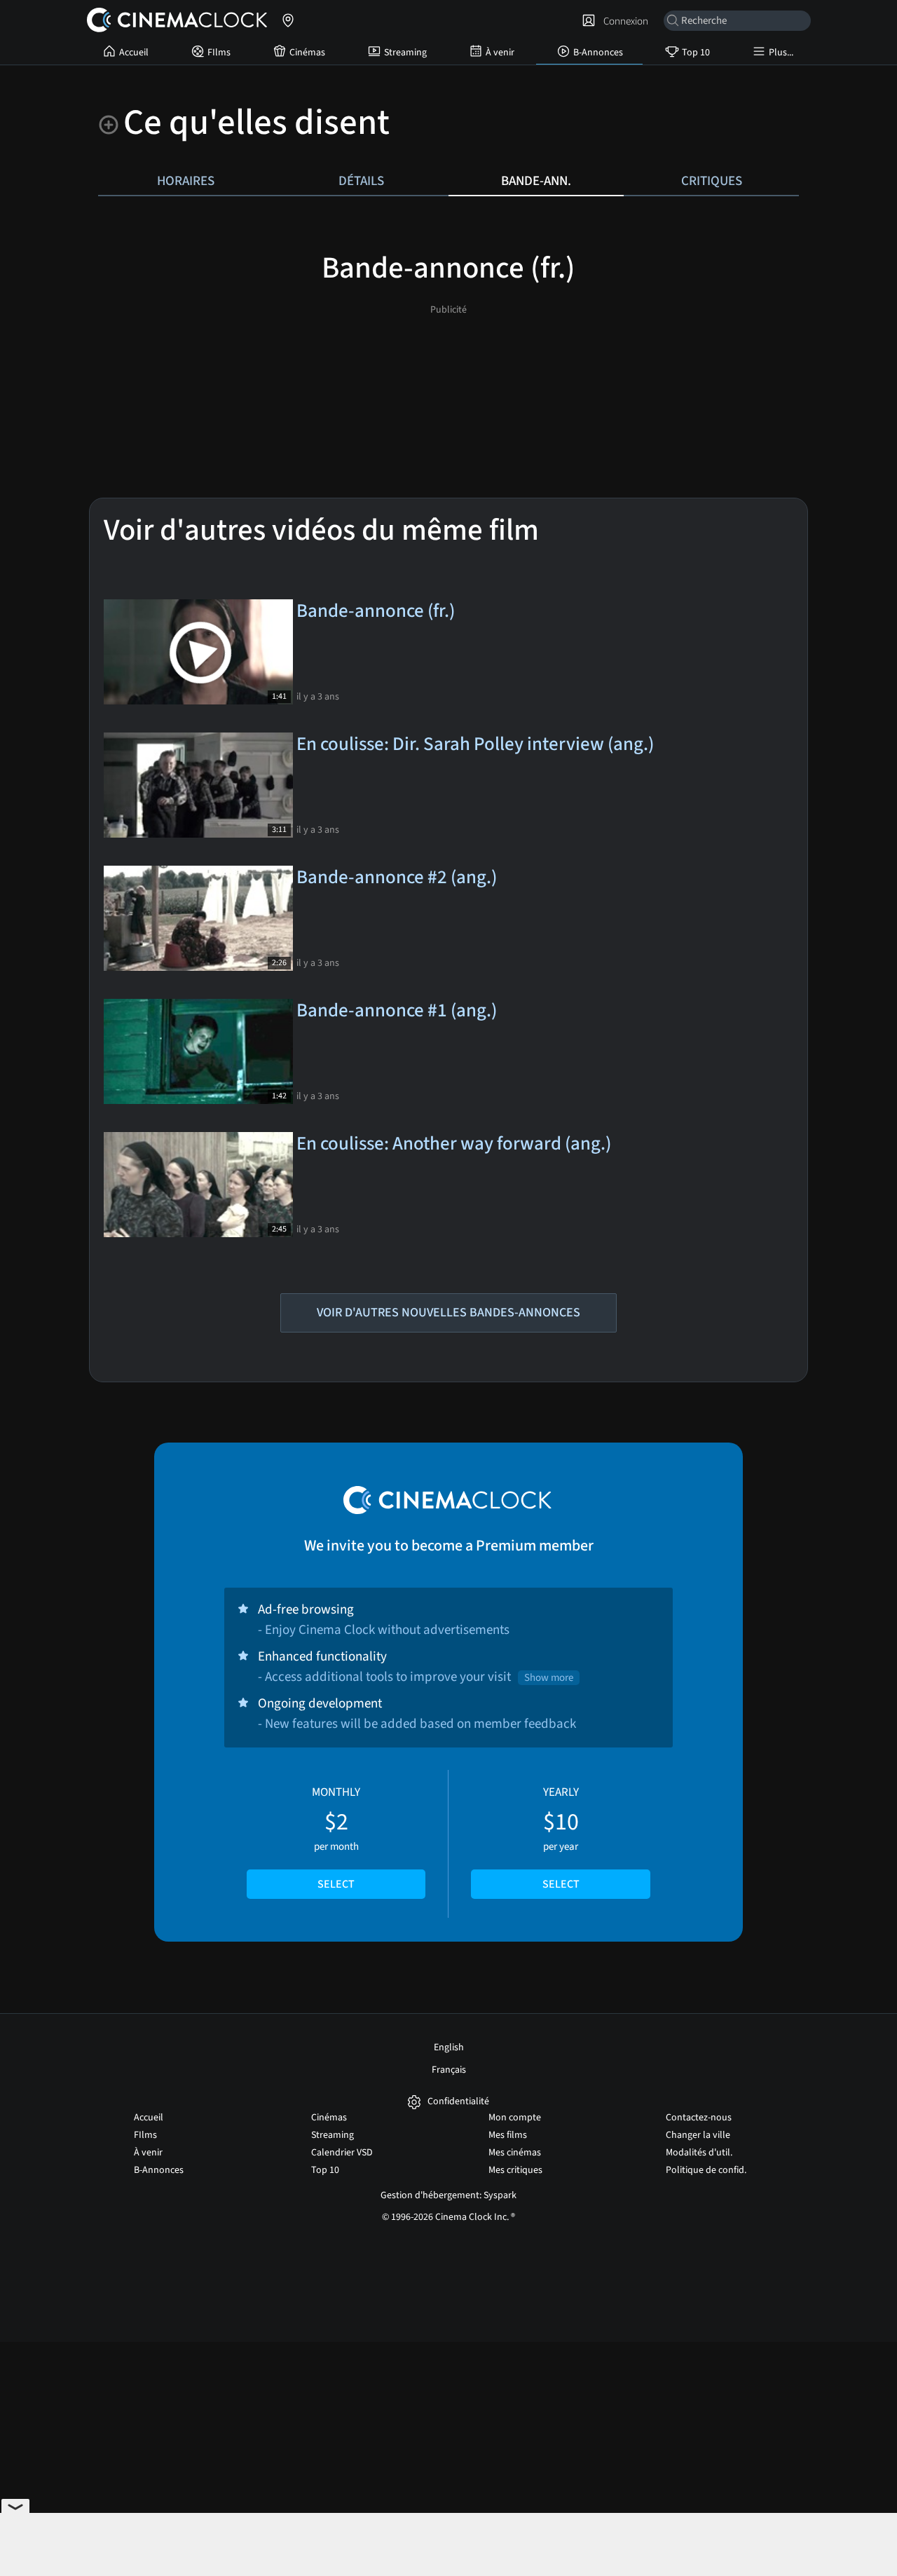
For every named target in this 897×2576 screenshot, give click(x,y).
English (449, 2047)
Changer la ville (698, 2135)
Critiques (712, 181)
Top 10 (696, 53)
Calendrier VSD (342, 2153)
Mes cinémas (515, 2153)
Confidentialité (458, 2102)
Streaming (405, 53)
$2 (336, 1838)
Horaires (186, 181)
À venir (500, 53)
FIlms (219, 53)
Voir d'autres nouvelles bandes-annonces (448, 1313)
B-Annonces (598, 53)
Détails (361, 181)
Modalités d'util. (699, 2153)
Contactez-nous (699, 2118)
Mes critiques (515, 2170)
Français (449, 2070)
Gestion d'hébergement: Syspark (448, 2195)
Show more (549, 1678)
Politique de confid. (706, 2170)
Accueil (134, 53)
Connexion (624, 21)
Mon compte (515, 2118)
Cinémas (307, 53)
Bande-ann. (536, 181)
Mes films (508, 2135)
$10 (561, 1838)
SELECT (336, 1884)
